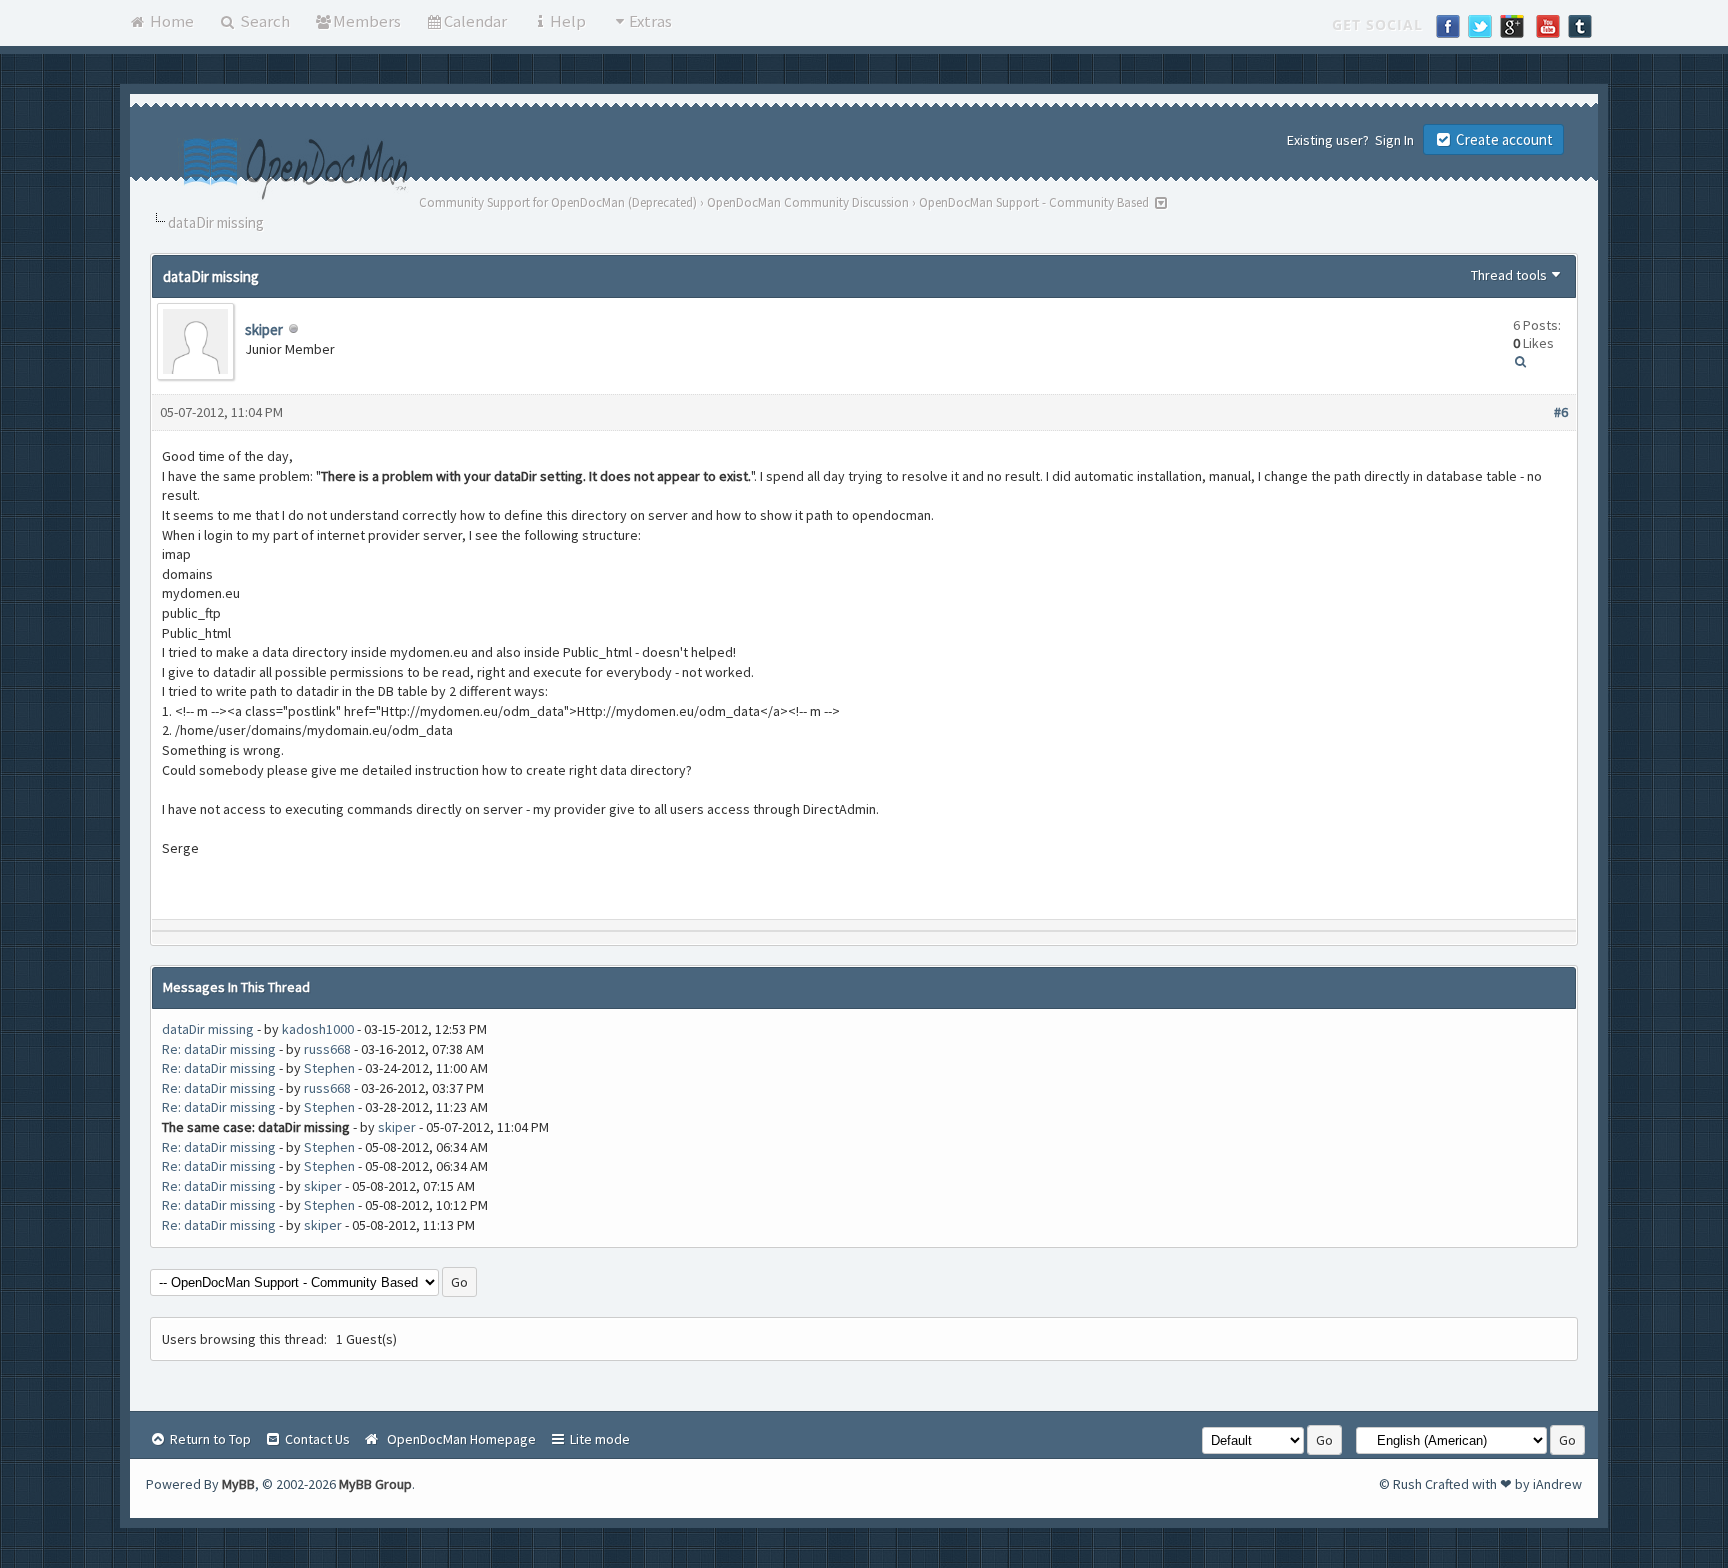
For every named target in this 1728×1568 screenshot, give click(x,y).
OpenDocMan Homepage (458, 1439)
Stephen (329, 1068)
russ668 (327, 1049)
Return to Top (209, 1439)
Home (170, 21)
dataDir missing (208, 1029)
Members (367, 21)
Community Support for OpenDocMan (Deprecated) (558, 202)
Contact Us (316, 1439)
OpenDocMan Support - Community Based (1034, 202)
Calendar (475, 21)
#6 (1561, 412)
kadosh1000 (318, 1029)
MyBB (238, 1484)
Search (263, 21)
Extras (650, 21)
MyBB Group (375, 1484)
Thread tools (1509, 275)
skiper (264, 329)
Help (568, 21)
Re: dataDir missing (219, 1049)
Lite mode (598, 1439)
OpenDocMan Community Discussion (808, 202)
